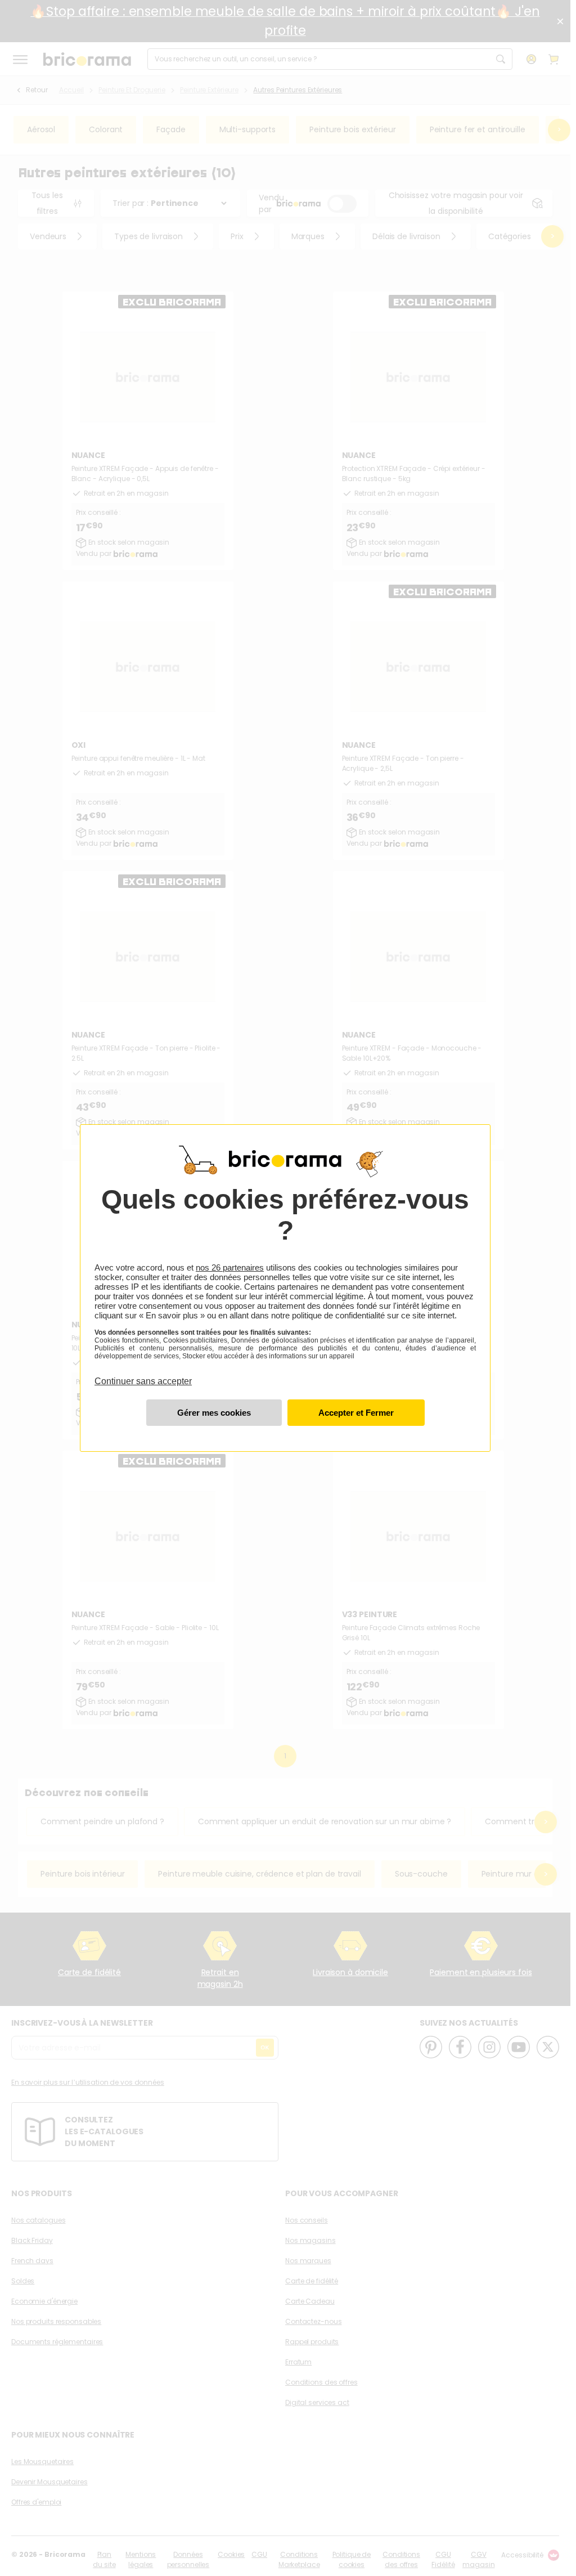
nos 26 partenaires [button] (230, 1267)
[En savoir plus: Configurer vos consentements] (214, 1413)
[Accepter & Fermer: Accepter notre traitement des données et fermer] (356, 1413)
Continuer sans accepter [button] (143, 1375)
